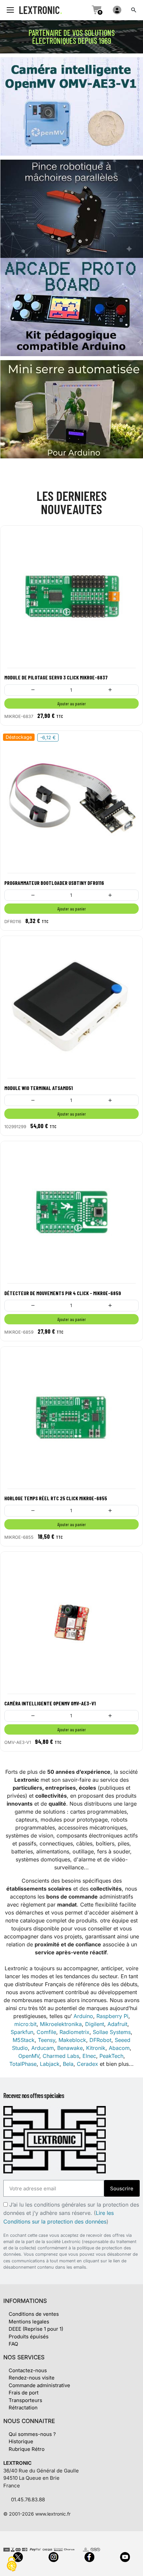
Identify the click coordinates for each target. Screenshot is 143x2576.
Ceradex (87, 2064)
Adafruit (117, 2024)
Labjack (50, 2064)
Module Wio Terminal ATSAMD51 (39, 1088)
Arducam (43, 2048)
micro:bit (25, 2024)
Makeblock (72, 2040)
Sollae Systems (112, 2032)
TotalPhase (23, 2064)
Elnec (89, 2056)
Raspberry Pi (112, 2016)
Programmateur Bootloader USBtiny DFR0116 (54, 883)
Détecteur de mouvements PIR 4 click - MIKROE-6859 (63, 1293)
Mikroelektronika (61, 2024)
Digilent (95, 2024)
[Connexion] (117, 10)
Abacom (119, 2048)
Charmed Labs (61, 2056)
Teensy (47, 2040)
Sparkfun (22, 2032)
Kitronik (96, 2048)
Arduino (83, 2016)
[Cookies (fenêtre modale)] (12, 2565)
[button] (134, 10)
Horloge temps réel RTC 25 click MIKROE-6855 (56, 1498)
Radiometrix (74, 2032)
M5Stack (24, 2040)
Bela (68, 2064)
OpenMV (29, 2056)
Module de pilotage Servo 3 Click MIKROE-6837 (56, 677)
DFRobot (100, 2040)
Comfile (46, 2032)
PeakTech (111, 2056)
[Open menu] (10, 10)
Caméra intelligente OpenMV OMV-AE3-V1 (50, 1703)
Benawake (70, 2048)
